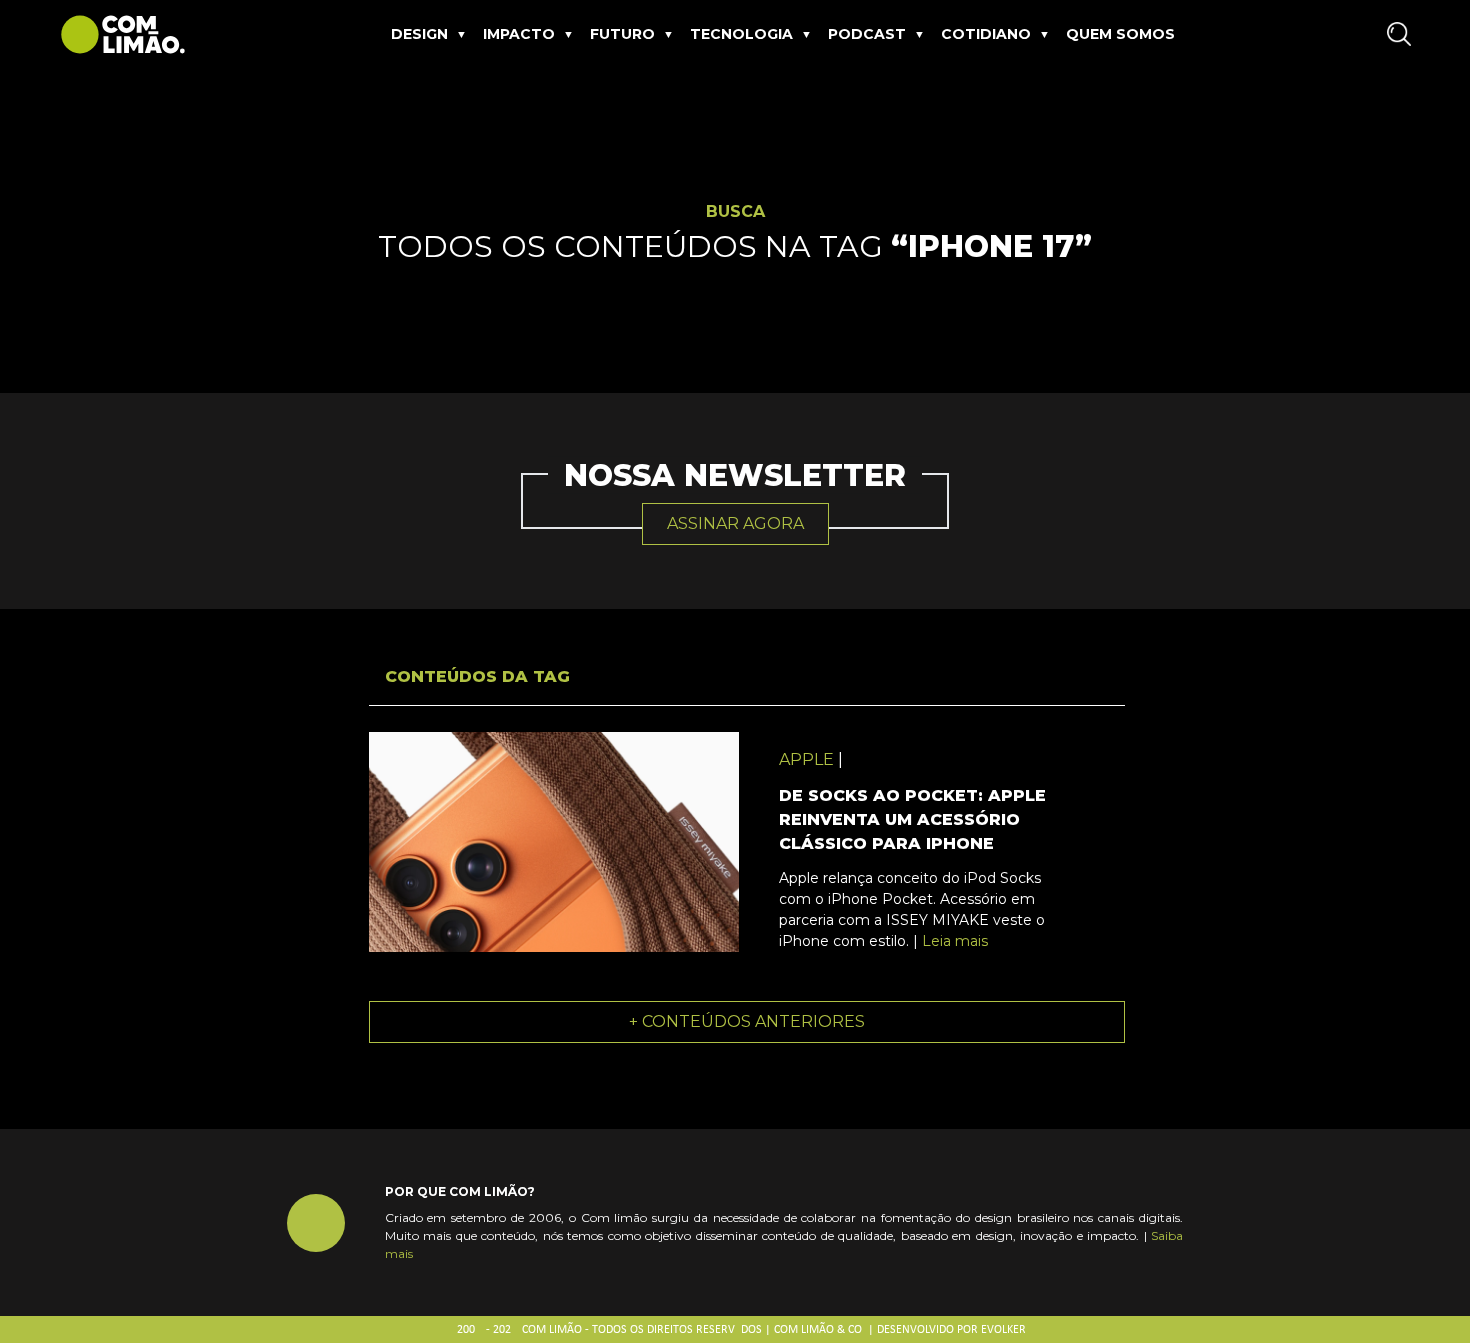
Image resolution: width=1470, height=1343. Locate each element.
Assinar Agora (735, 523)
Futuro (622, 34)
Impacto (519, 34)
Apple (806, 759)
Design (419, 34)
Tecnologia (741, 34)
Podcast (867, 34)
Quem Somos (1120, 34)
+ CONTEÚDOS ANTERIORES (747, 1021)
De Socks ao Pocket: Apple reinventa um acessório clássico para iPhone (912, 819)
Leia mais (955, 941)
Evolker (1003, 1330)
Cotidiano (986, 34)
